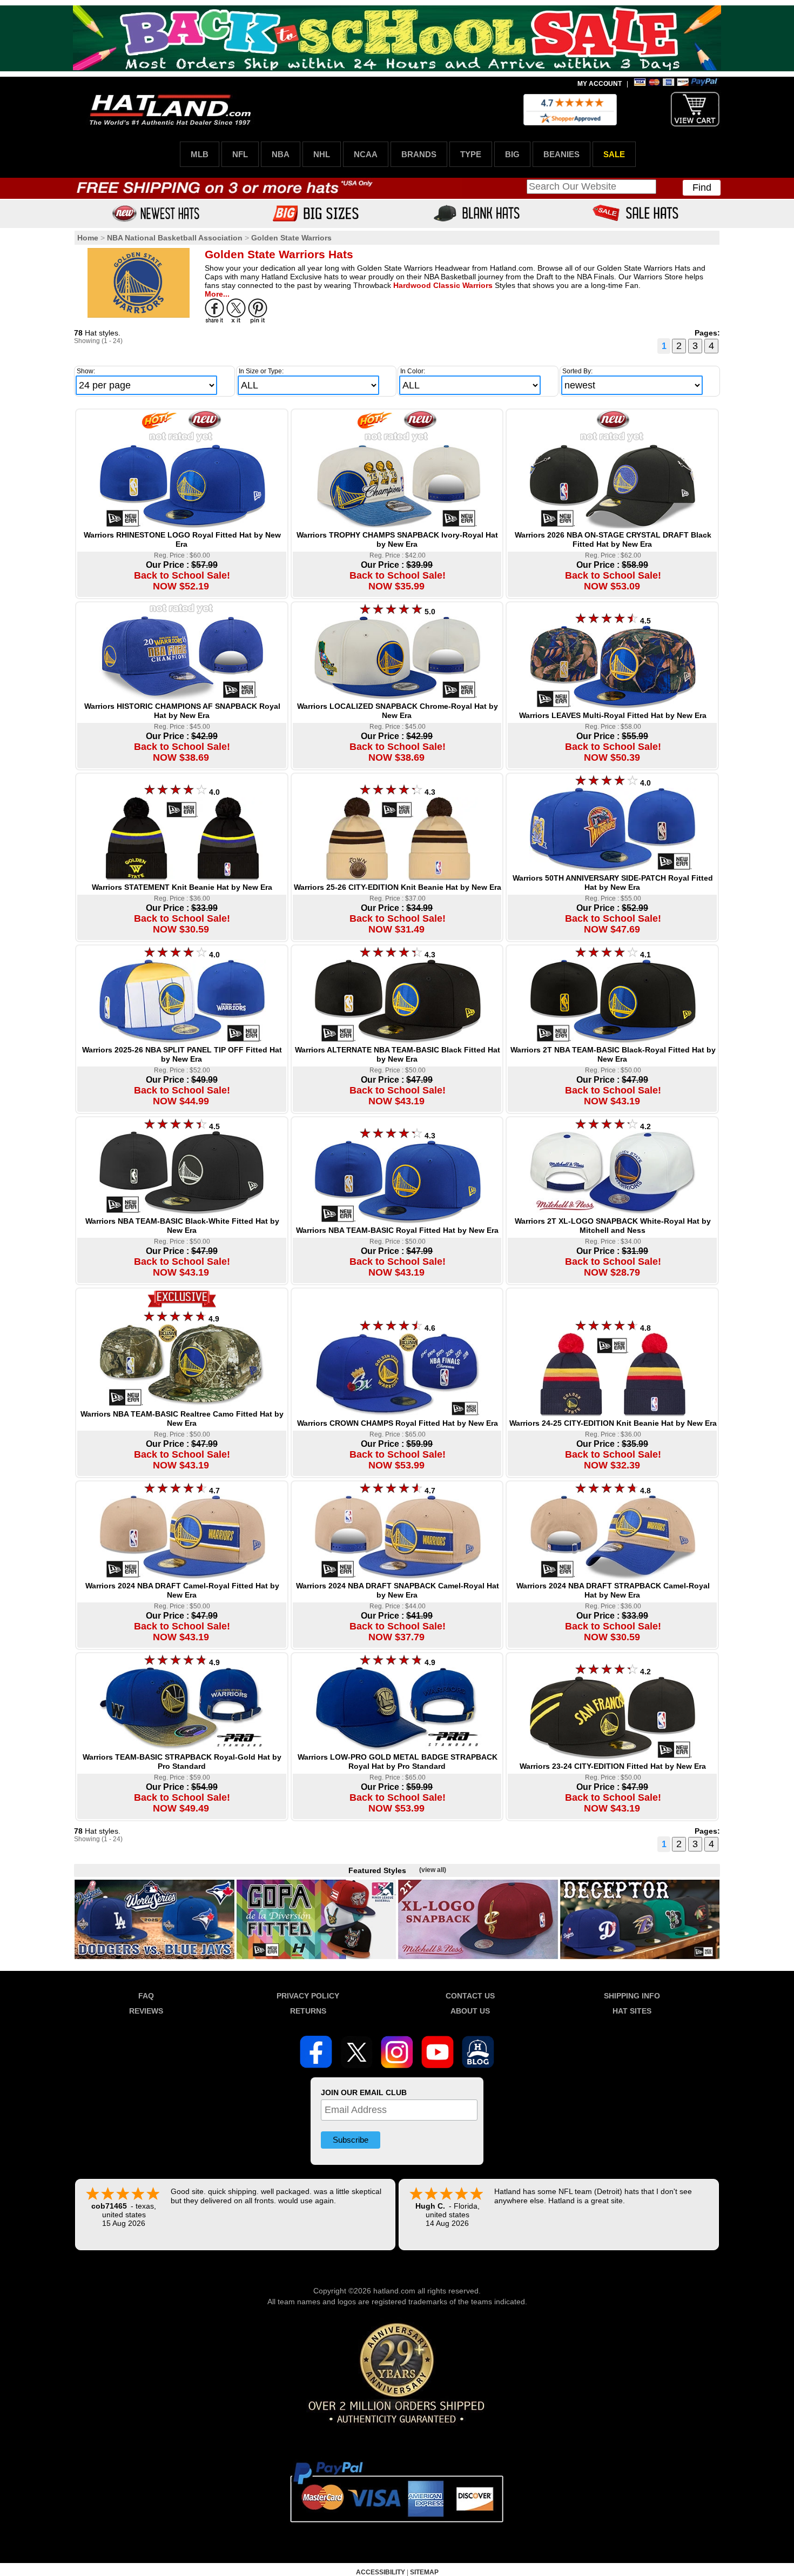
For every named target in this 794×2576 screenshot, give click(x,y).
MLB (200, 154)
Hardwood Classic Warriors (443, 285)
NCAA (366, 154)
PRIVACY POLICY (308, 1996)
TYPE (471, 154)
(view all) (433, 1870)
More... (217, 294)
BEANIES (561, 154)
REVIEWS (146, 2011)
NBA (281, 154)
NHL (322, 154)
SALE (614, 154)
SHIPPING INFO (632, 1996)
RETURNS (308, 2011)
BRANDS (419, 154)
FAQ (146, 1996)
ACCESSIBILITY (381, 2572)
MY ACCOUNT (600, 84)
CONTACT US (470, 1996)
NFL (240, 154)
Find (702, 187)
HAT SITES (632, 2011)
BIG (512, 154)
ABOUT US (470, 2011)
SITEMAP (424, 2572)
